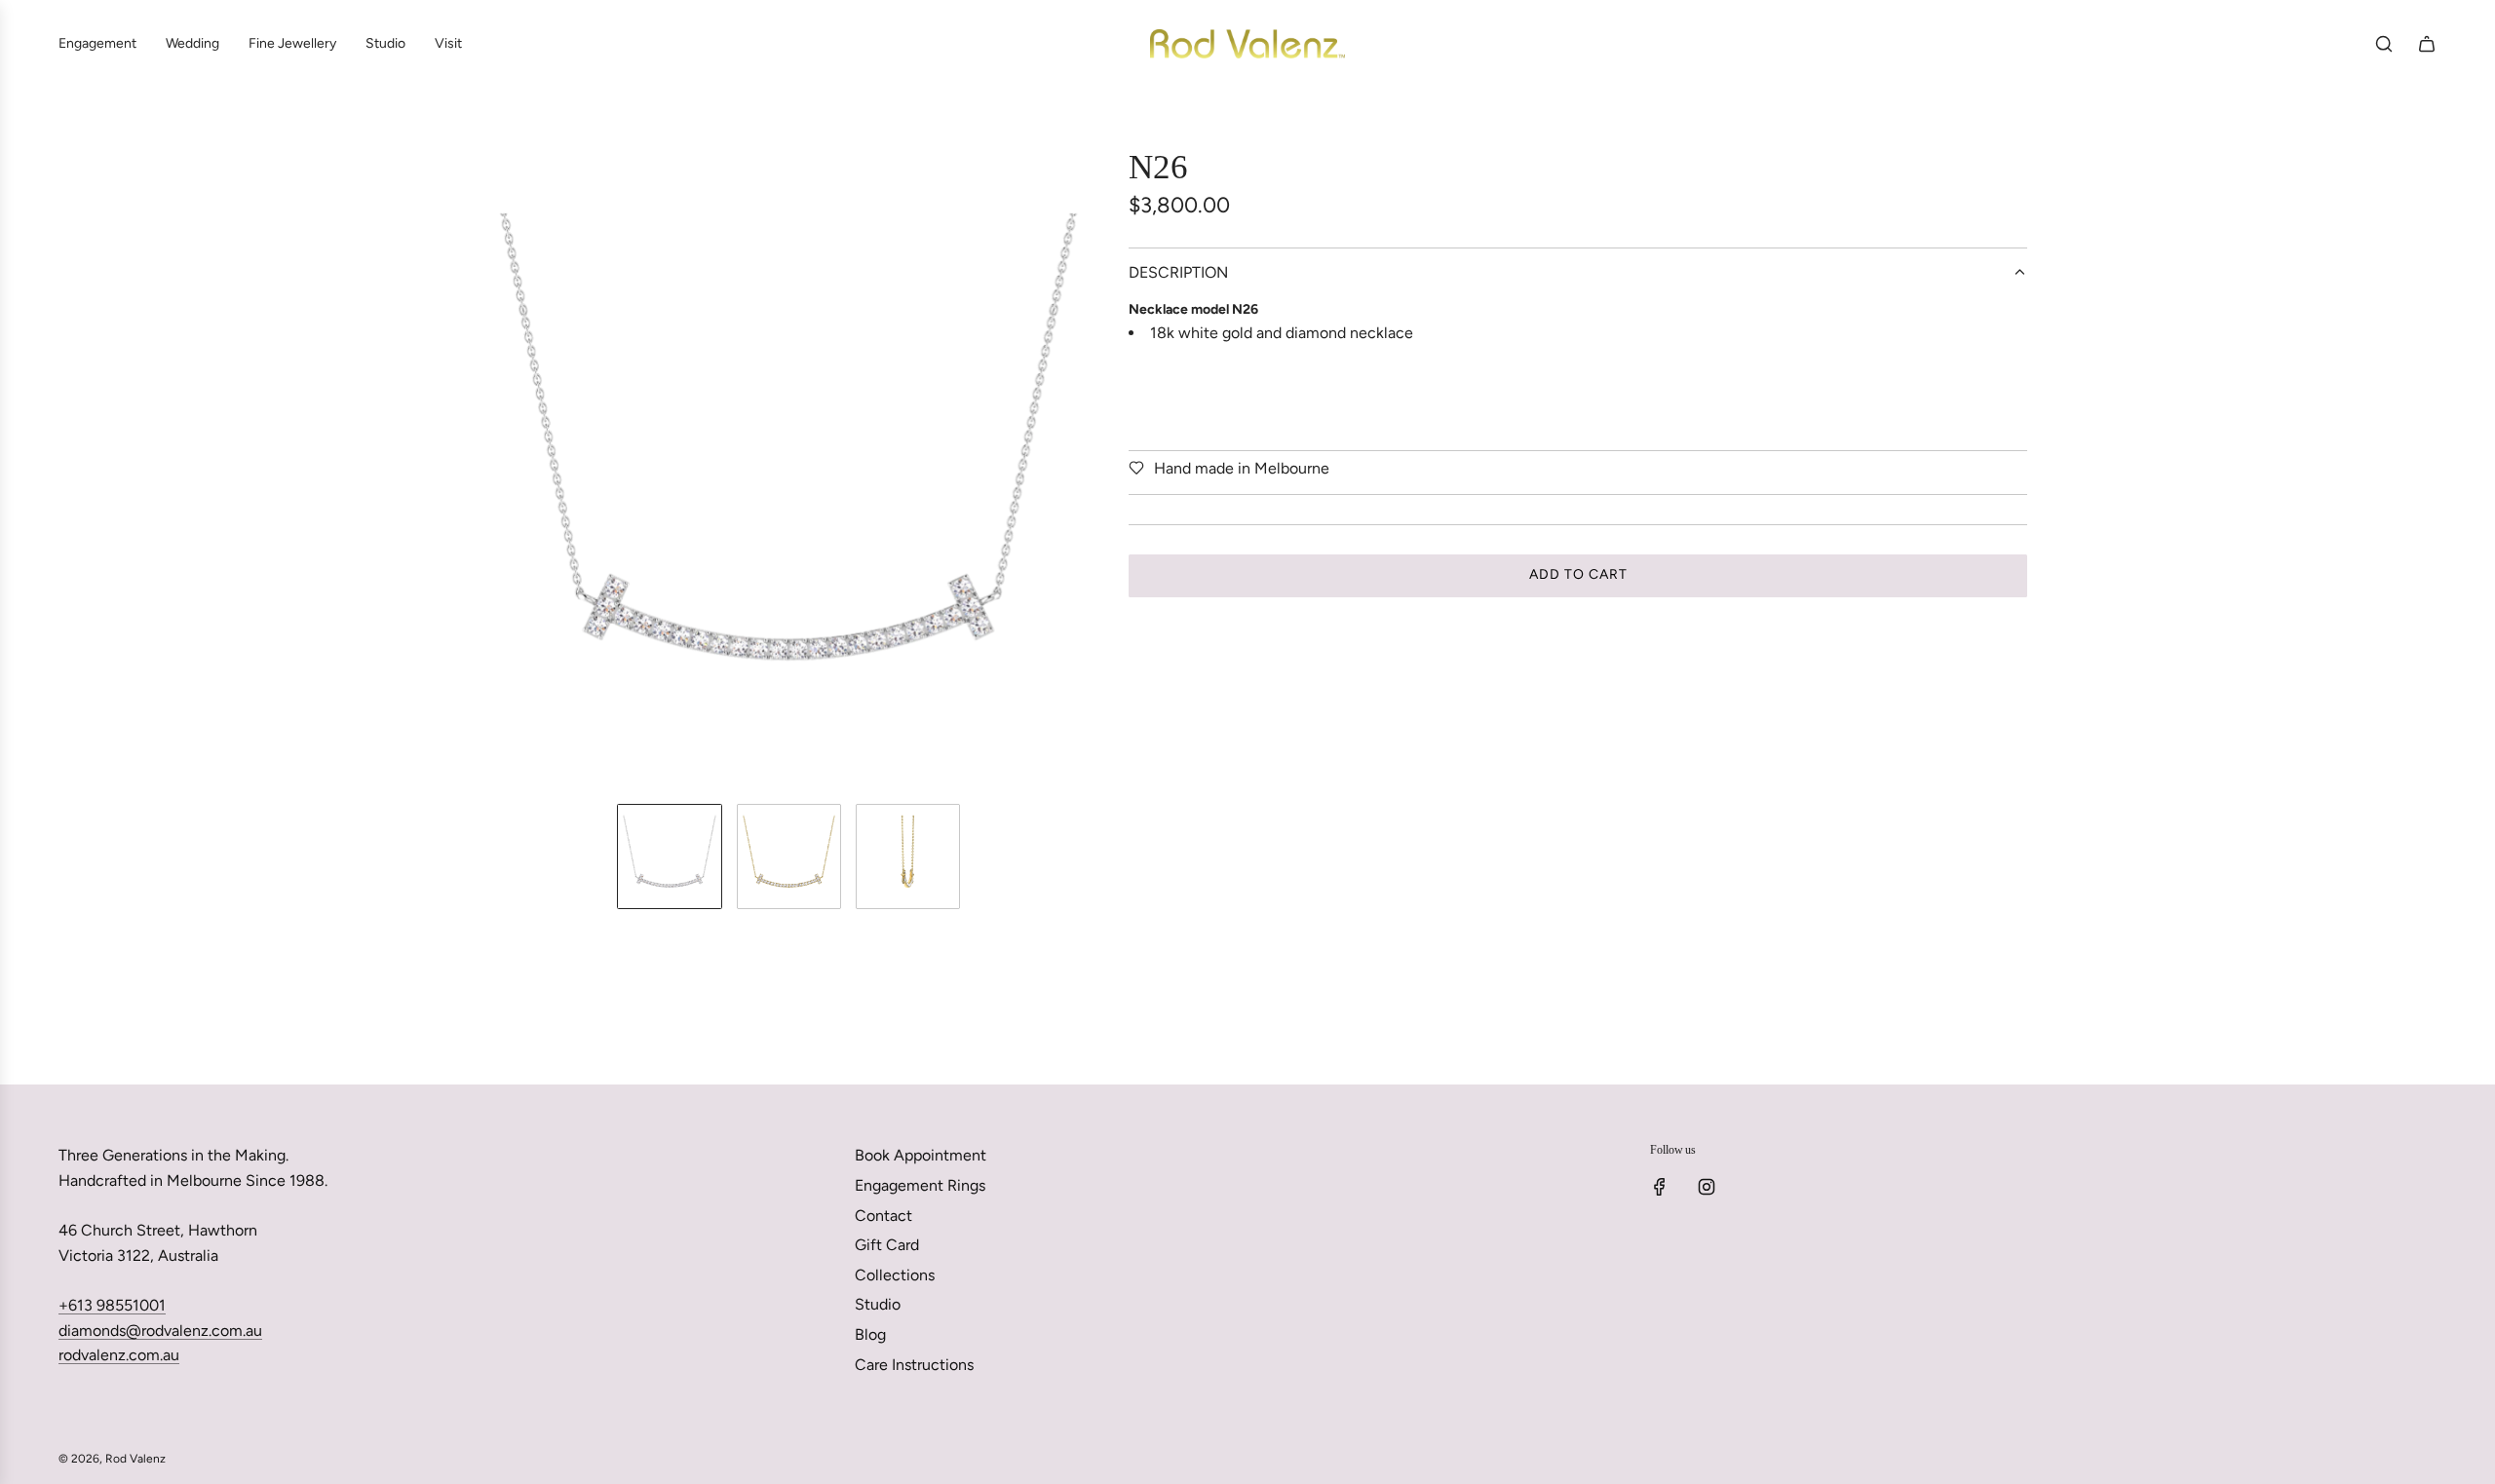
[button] (483, 468)
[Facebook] (1660, 1187)
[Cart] (2427, 44)
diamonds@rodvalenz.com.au (160, 1331)
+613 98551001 (112, 1305)
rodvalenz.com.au (119, 1355)
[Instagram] (1707, 1187)
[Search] (2384, 44)
